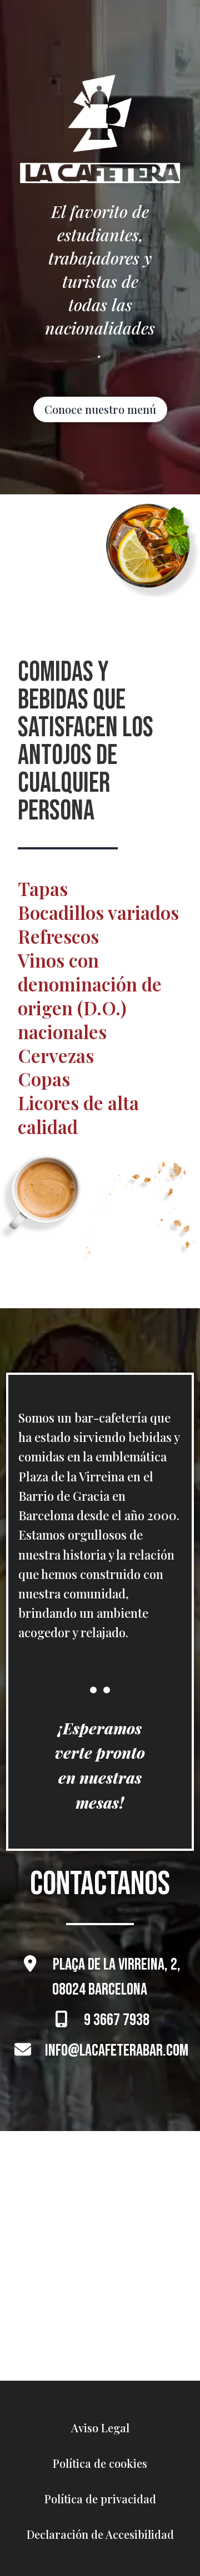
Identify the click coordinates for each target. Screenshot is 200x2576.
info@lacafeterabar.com (117, 2051)
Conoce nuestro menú (100, 409)
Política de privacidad (100, 2499)
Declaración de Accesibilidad (100, 2534)
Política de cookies (100, 2463)
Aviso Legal (100, 2428)
